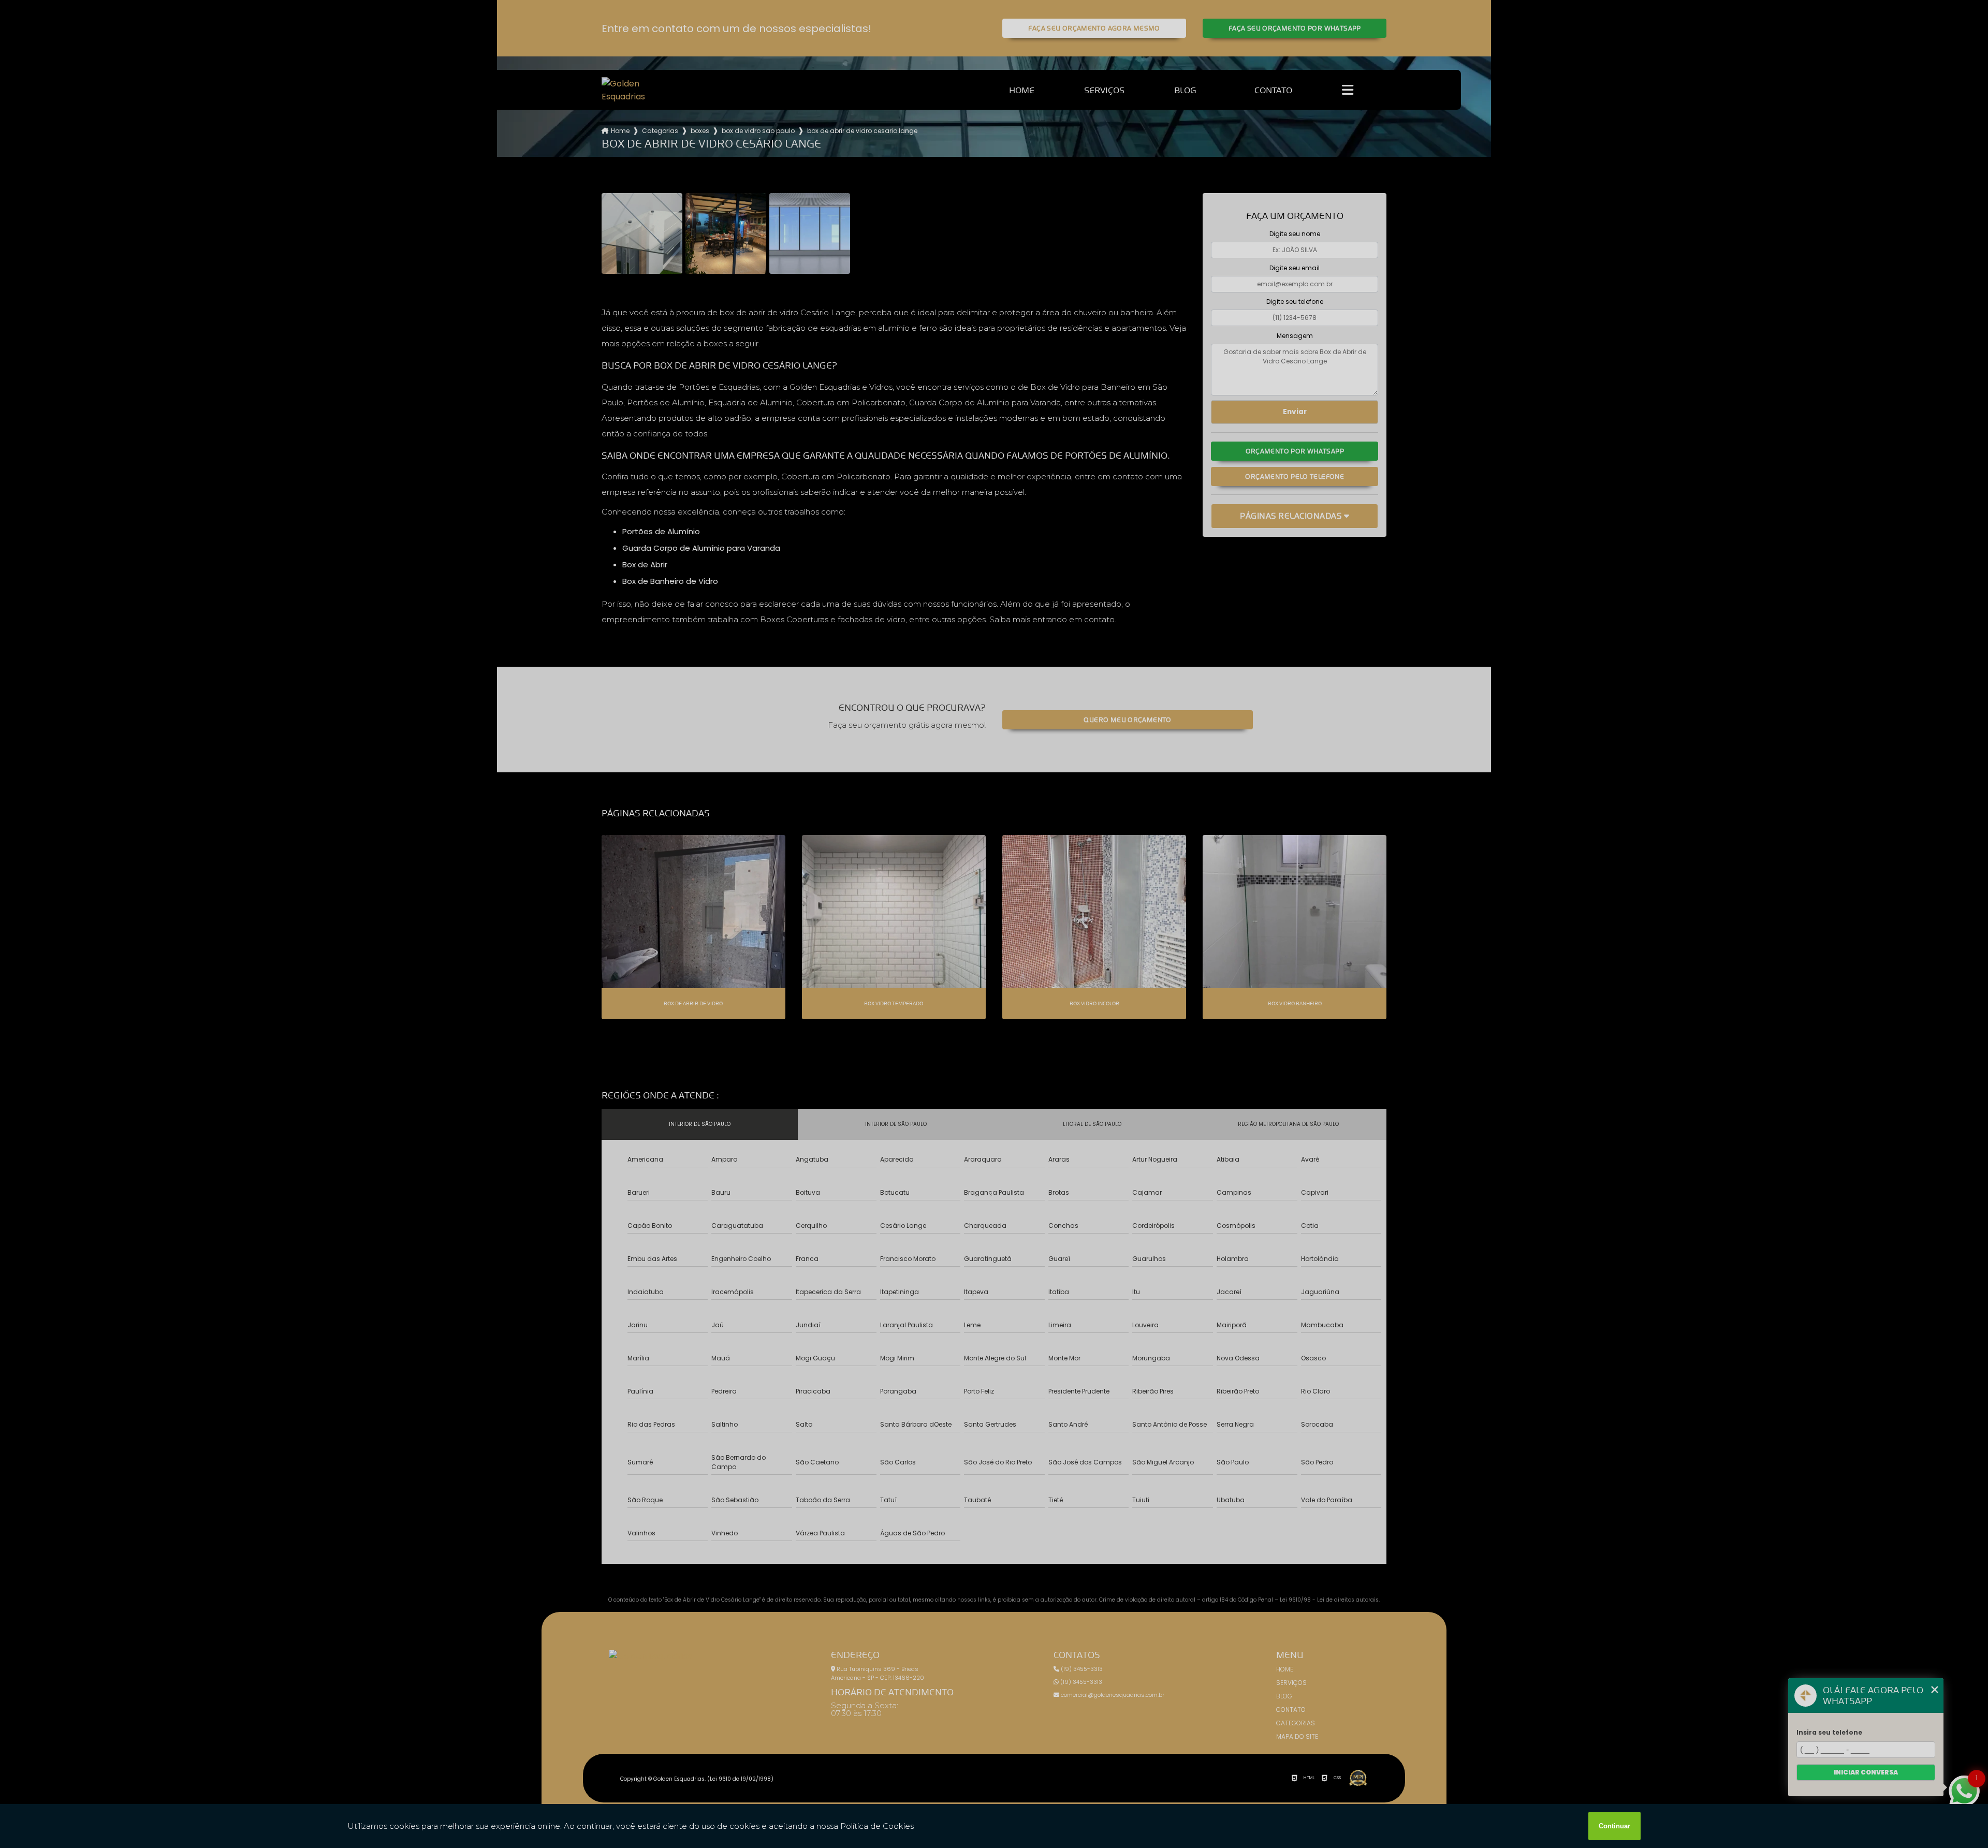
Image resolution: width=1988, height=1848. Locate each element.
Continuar (1614, 1826)
